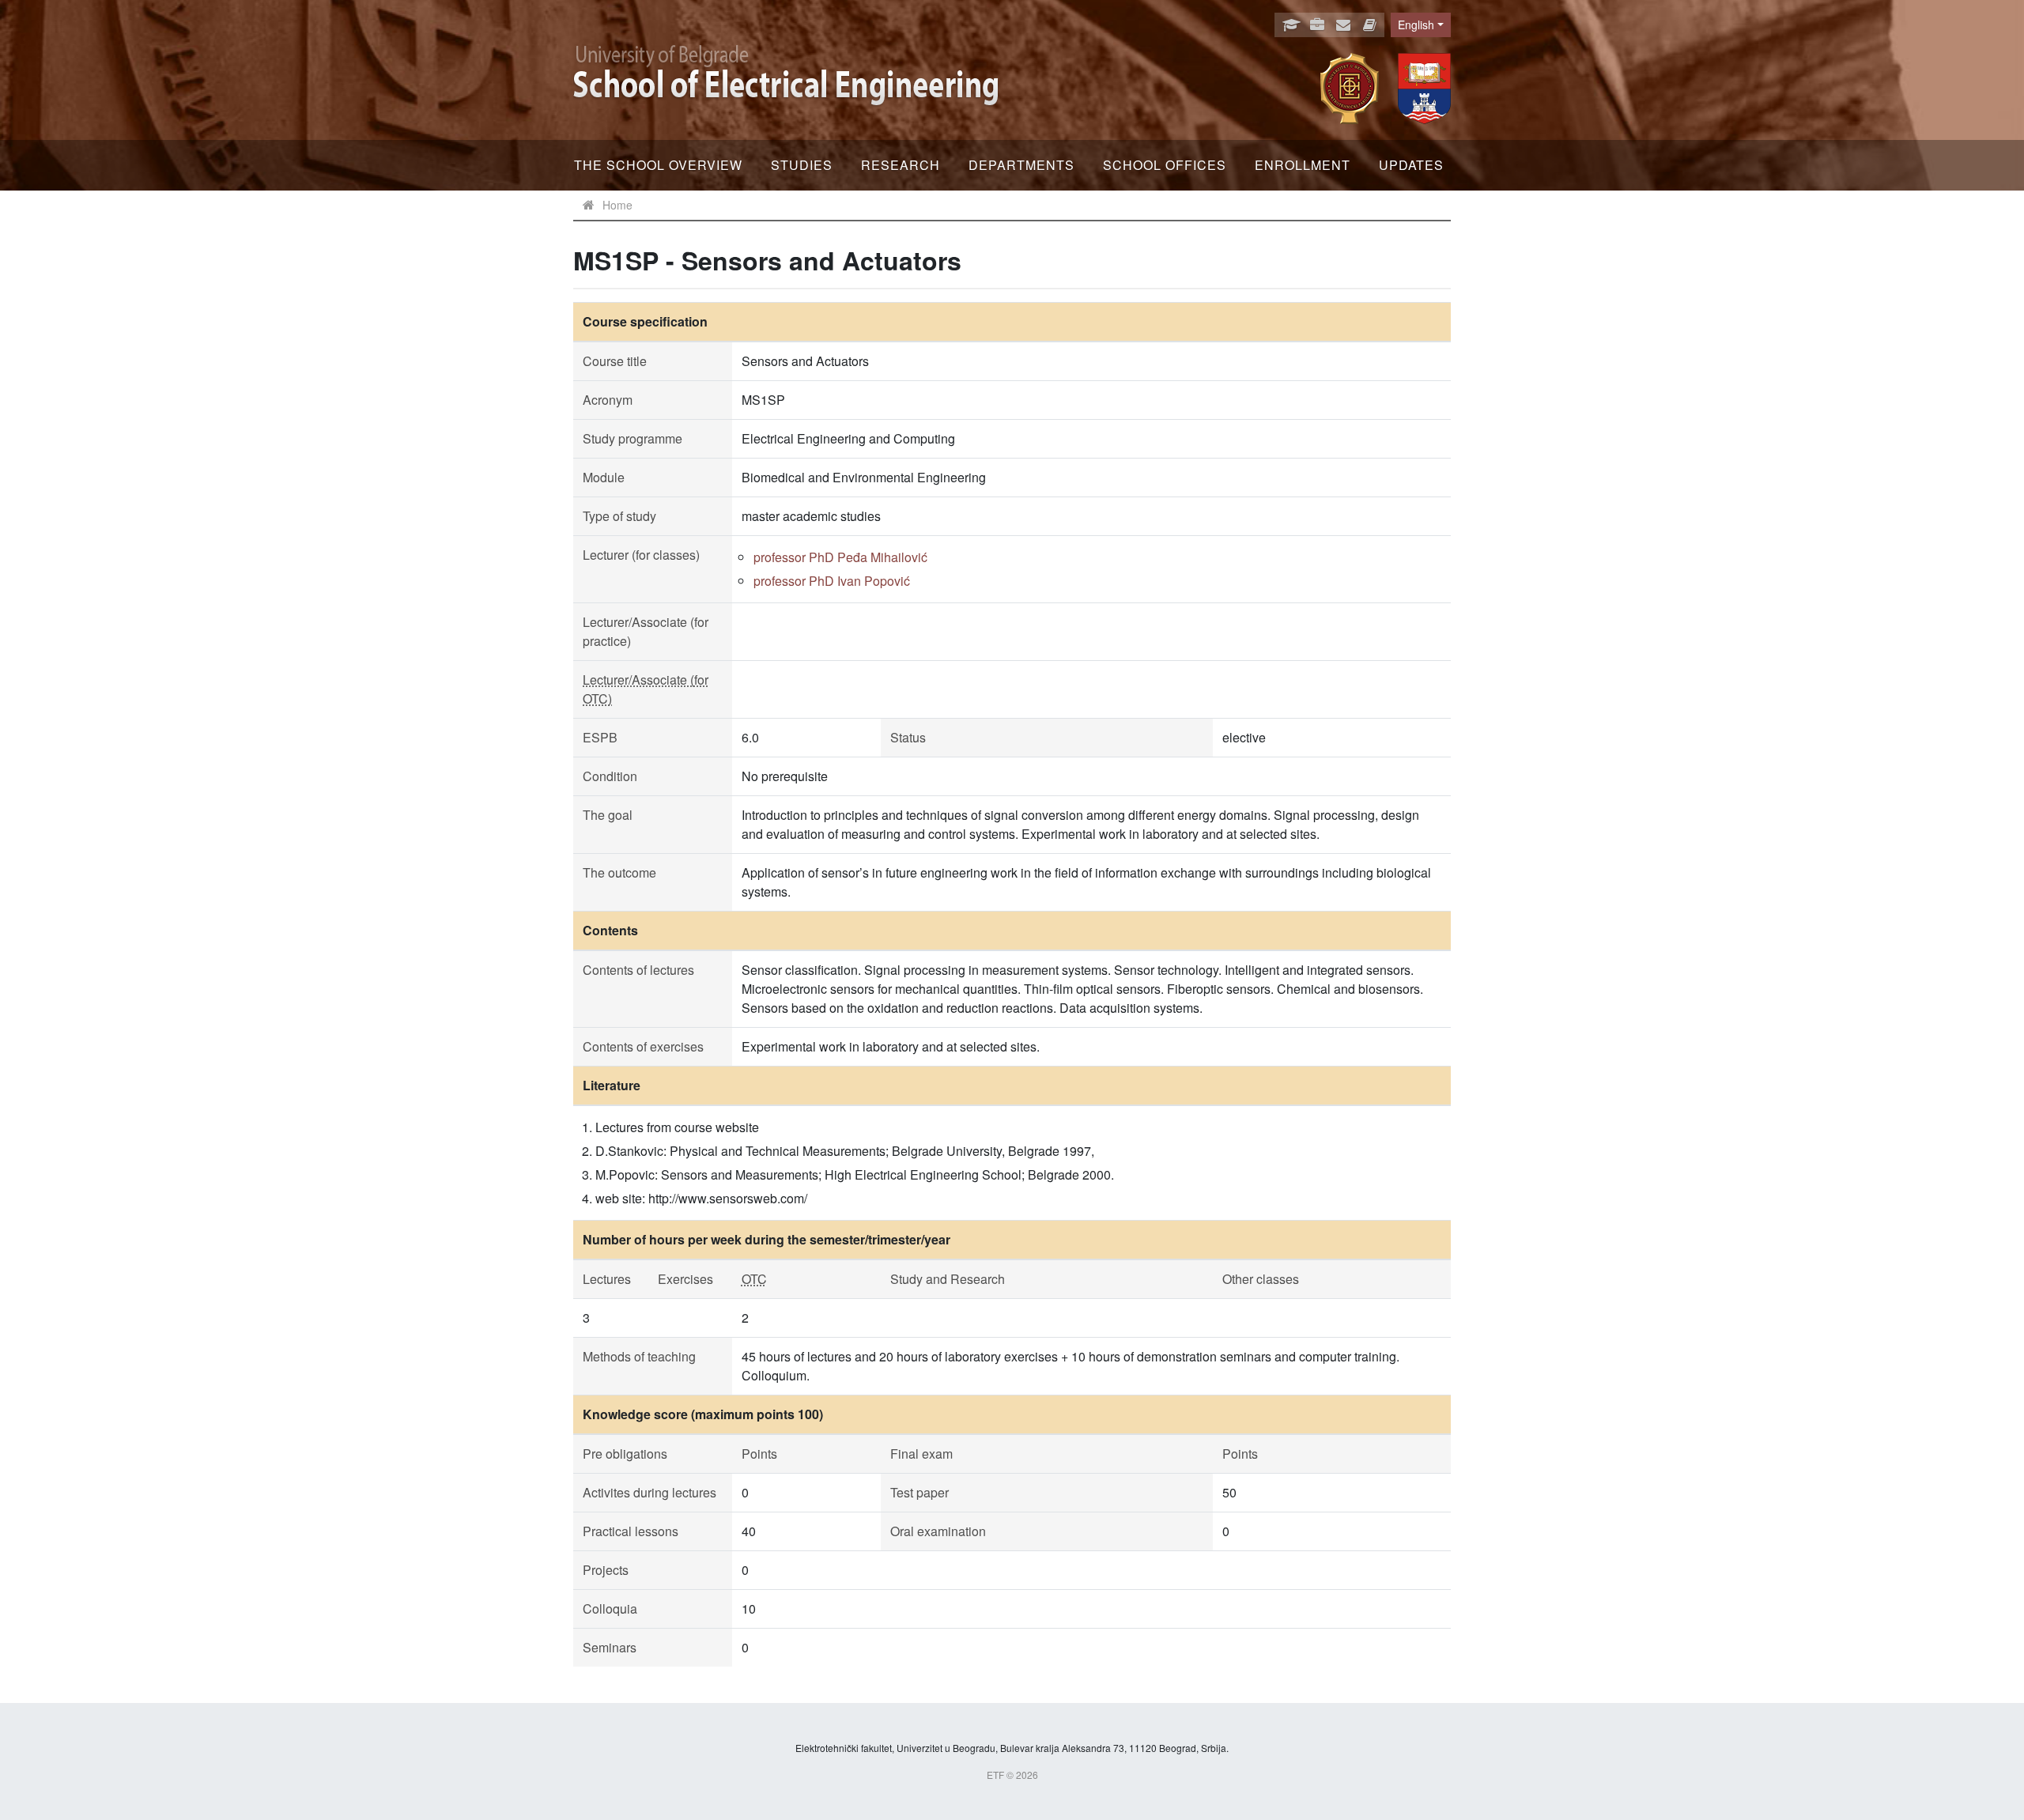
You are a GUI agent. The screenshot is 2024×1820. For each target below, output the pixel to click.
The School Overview (658, 165)
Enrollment (1303, 165)
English (1416, 25)
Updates (1411, 165)
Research (901, 165)
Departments (1021, 165)
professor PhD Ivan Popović (832, 581)
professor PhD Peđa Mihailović (840, 557)
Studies (802, 165)
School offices (1165, 165)
